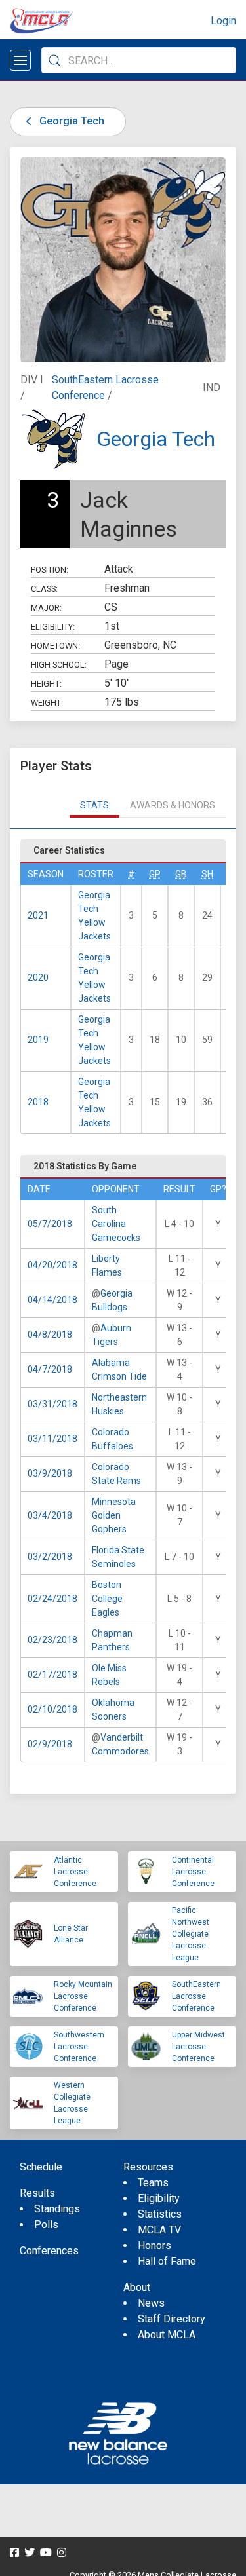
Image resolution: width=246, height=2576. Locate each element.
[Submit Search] (54, 60)
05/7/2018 (50, 1224)
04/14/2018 (52, 1300)
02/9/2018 (50, 1744)
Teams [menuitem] (153, 2183)
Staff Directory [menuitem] (172, 2319)
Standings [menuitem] (57, 2209)
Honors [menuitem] (154, 2245)
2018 (38, 1102)
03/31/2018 (52, 1404)
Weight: (47, 703)
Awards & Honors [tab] (173, 805)
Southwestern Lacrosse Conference (79, 2047)
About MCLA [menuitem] (167, 2335)
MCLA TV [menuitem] (159, 2230)
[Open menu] (20, 60)
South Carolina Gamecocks (116, 1224)
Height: (46, 684)
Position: (50, 570)
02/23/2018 (52, 1640)
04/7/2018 (50, 1369)
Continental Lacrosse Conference (193, 1872)
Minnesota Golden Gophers (114, 1515)
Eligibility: (53, 627)
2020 (38, 977)
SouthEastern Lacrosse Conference (196, 1996)
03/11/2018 (52, 1439)
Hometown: (55, 646)
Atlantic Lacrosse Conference (75, 1872)
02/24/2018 (52, 1599)
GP (155, 874)
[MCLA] (43, 21)
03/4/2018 (50, 1515)
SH (207, 874)
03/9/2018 (50, 1473)
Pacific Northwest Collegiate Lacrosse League (191, 1934)
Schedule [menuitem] (41, 2167)
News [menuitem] (151, 2303)
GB (181, 874)
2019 (38, 1040)
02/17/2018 (52, 1675)
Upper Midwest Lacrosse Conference (198, 2047)
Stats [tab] (94, 805)
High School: (59, 665)
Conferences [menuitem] (49, 2251)
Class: (44, 589)
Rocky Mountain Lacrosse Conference (83, 1996)
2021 (38, 915)
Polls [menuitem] (46, 2225)
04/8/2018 (50, 1335)
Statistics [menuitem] (160, 2214)
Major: (46, 608)
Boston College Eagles (107, 1599)
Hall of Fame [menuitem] (167, 2261)
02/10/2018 (52, 1709)
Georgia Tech (71, 121)
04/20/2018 (52, 1265)
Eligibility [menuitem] (159, 2198)
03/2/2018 (50, 1557)
